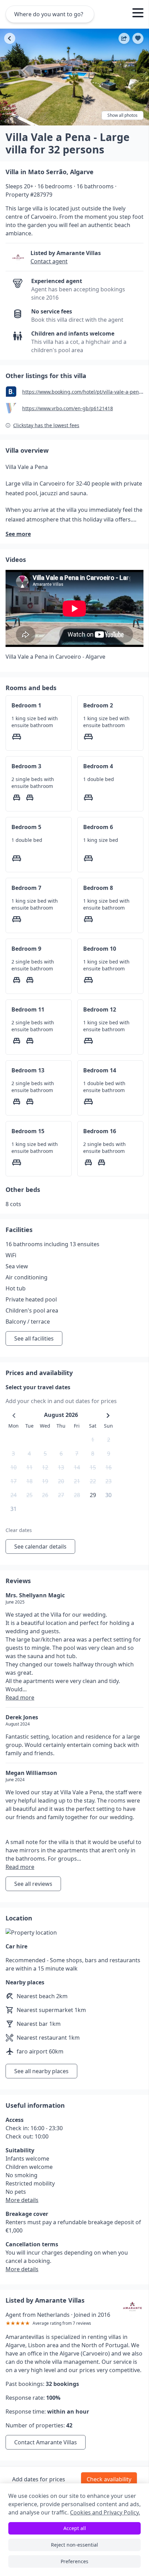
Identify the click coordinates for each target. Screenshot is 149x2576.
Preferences (74, 2561)
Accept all (75, 2528)
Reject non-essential (74, 2545)
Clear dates (19, 1530)
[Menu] (138, 14)
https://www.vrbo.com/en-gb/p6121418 (68, 408)
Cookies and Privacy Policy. (105, 2512)
